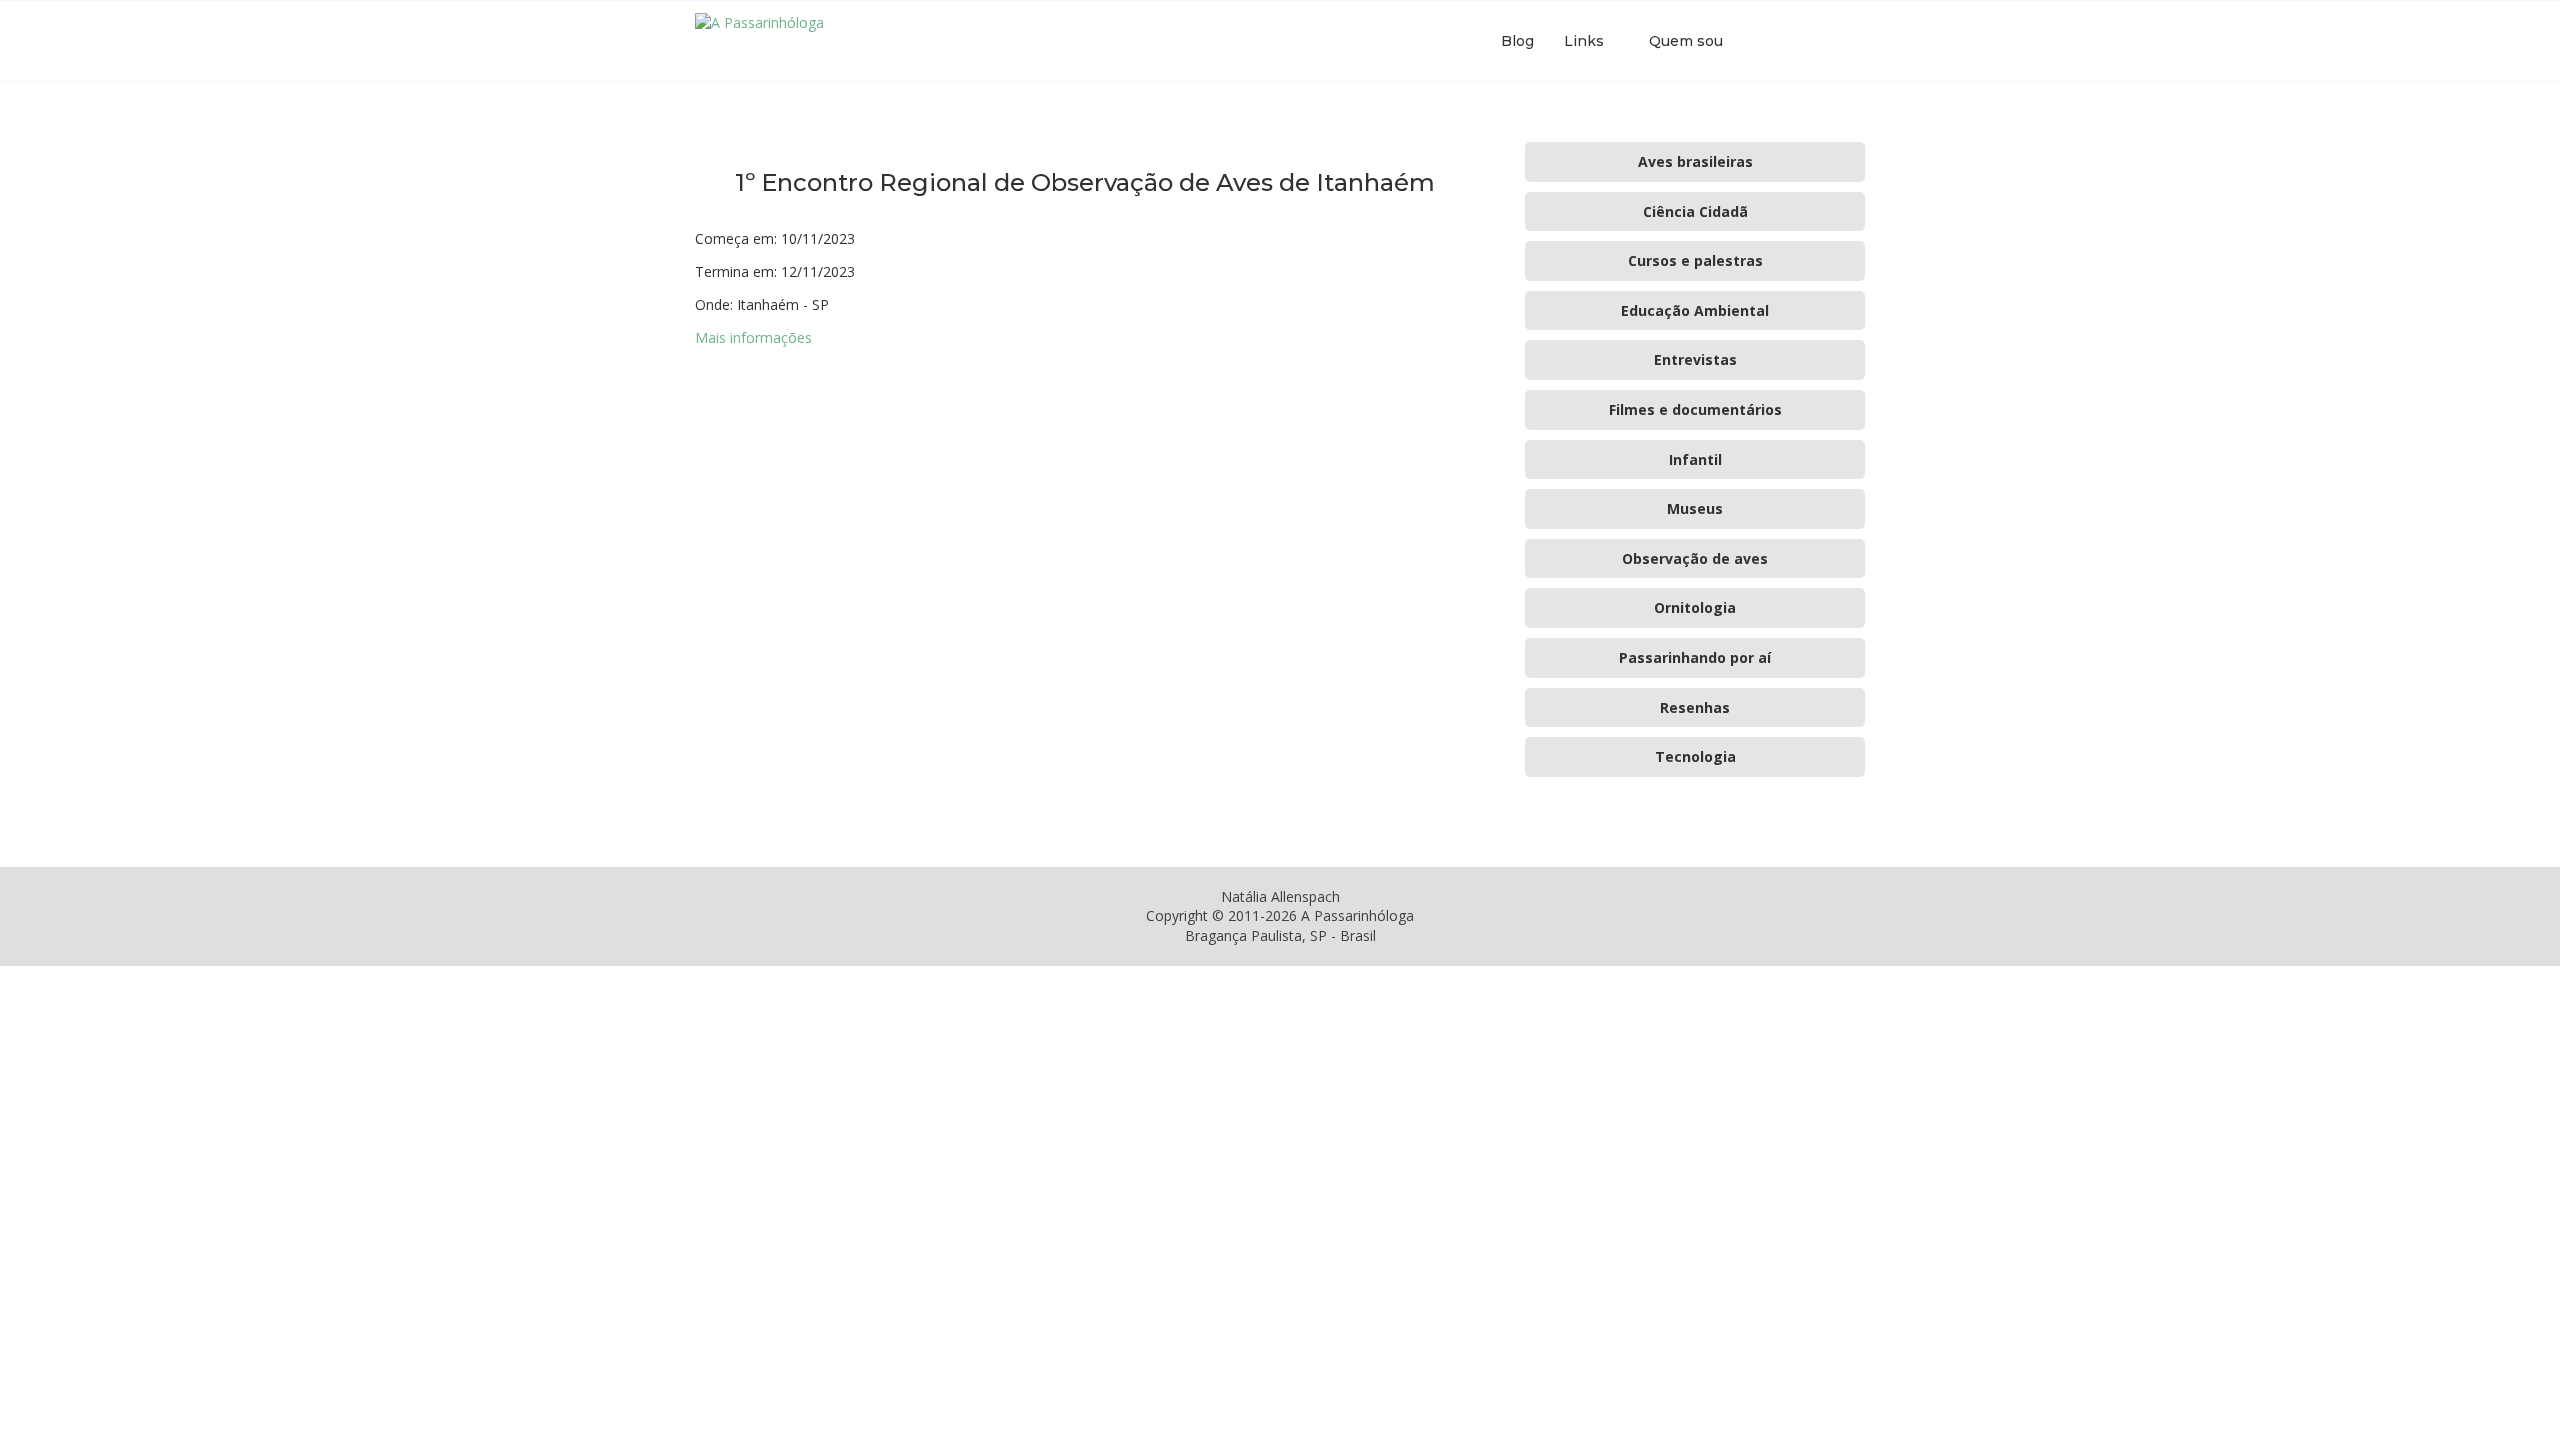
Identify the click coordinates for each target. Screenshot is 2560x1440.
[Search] (1855, 41)
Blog (1517, 41)
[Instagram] (1803, 41)
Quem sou (1686, 41)
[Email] (1824, 41)
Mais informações (753, 337)
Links (1584, 41)
